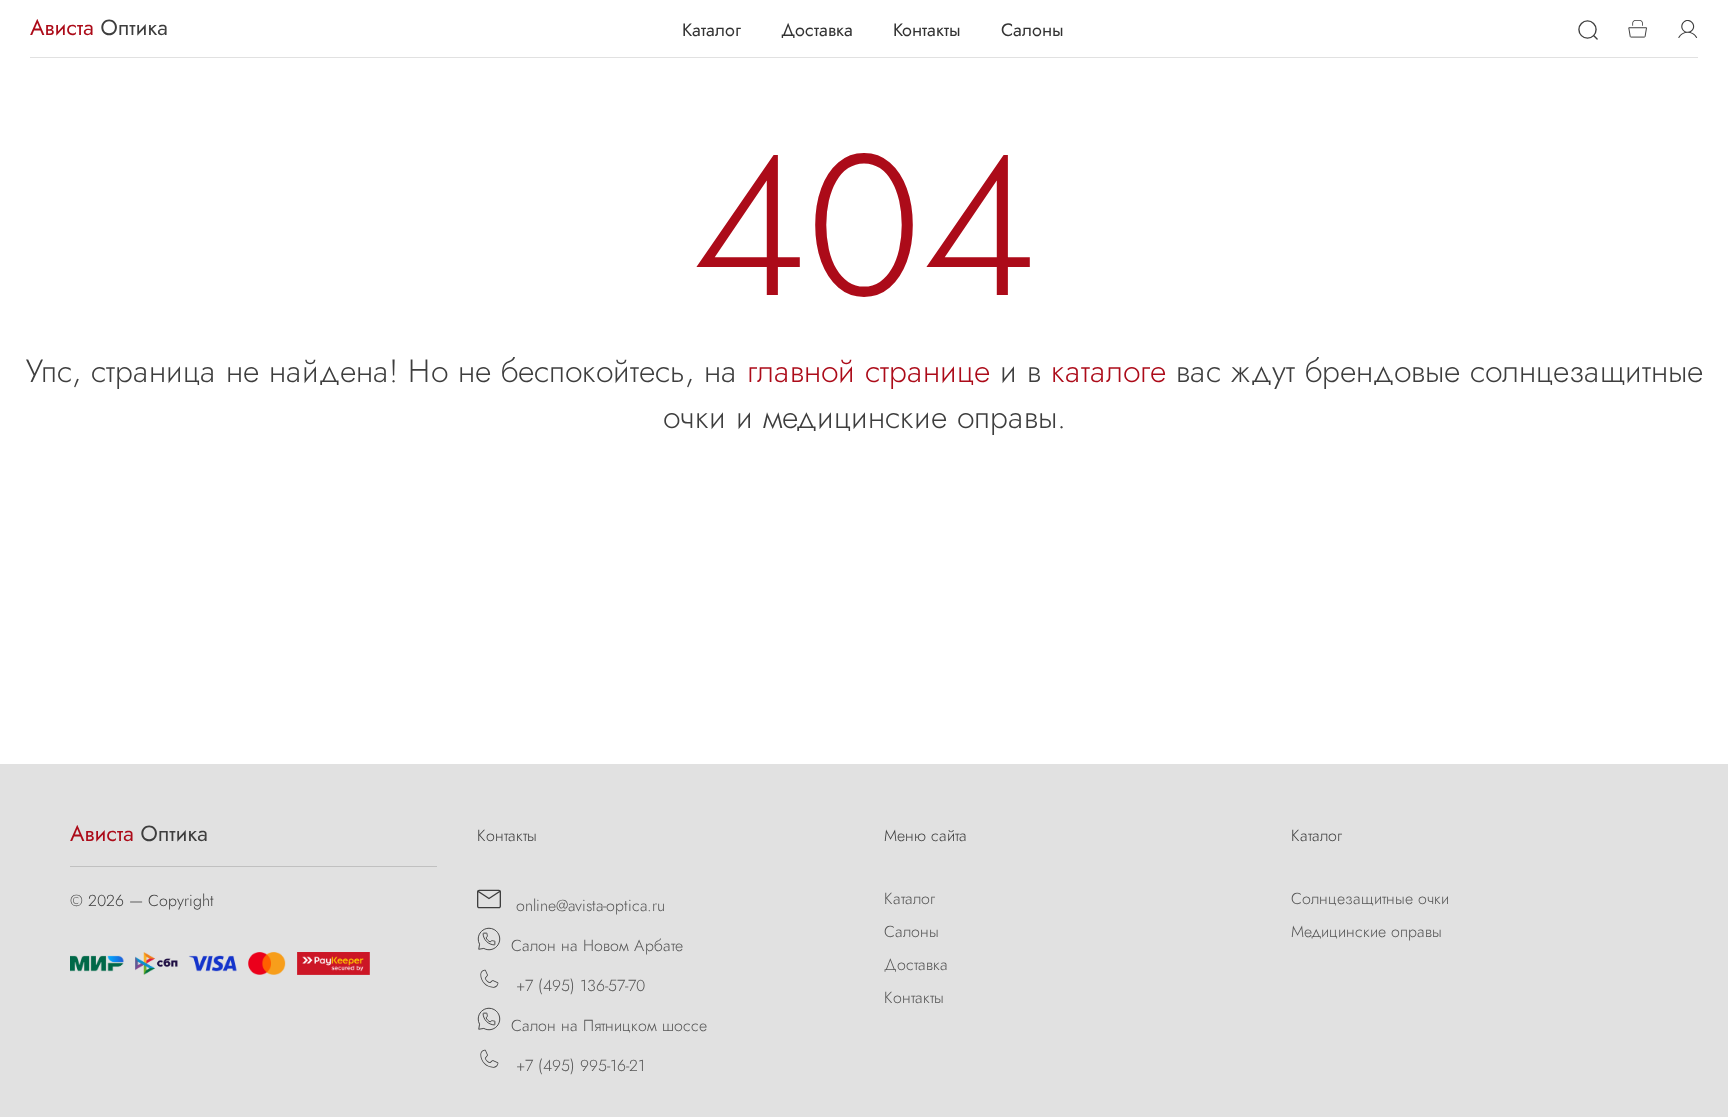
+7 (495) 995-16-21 (578, 1065)
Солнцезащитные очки (1370, 898)
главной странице (868, 371)
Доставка (817, 30)
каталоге (1108, 371)
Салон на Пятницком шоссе (609, 1025)
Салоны (1032, 30)
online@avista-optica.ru (588, 905)
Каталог (711, 30)
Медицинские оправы (1366, 931)
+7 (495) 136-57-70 (578, 985)
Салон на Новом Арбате (597, 945)
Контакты (927, 30)
